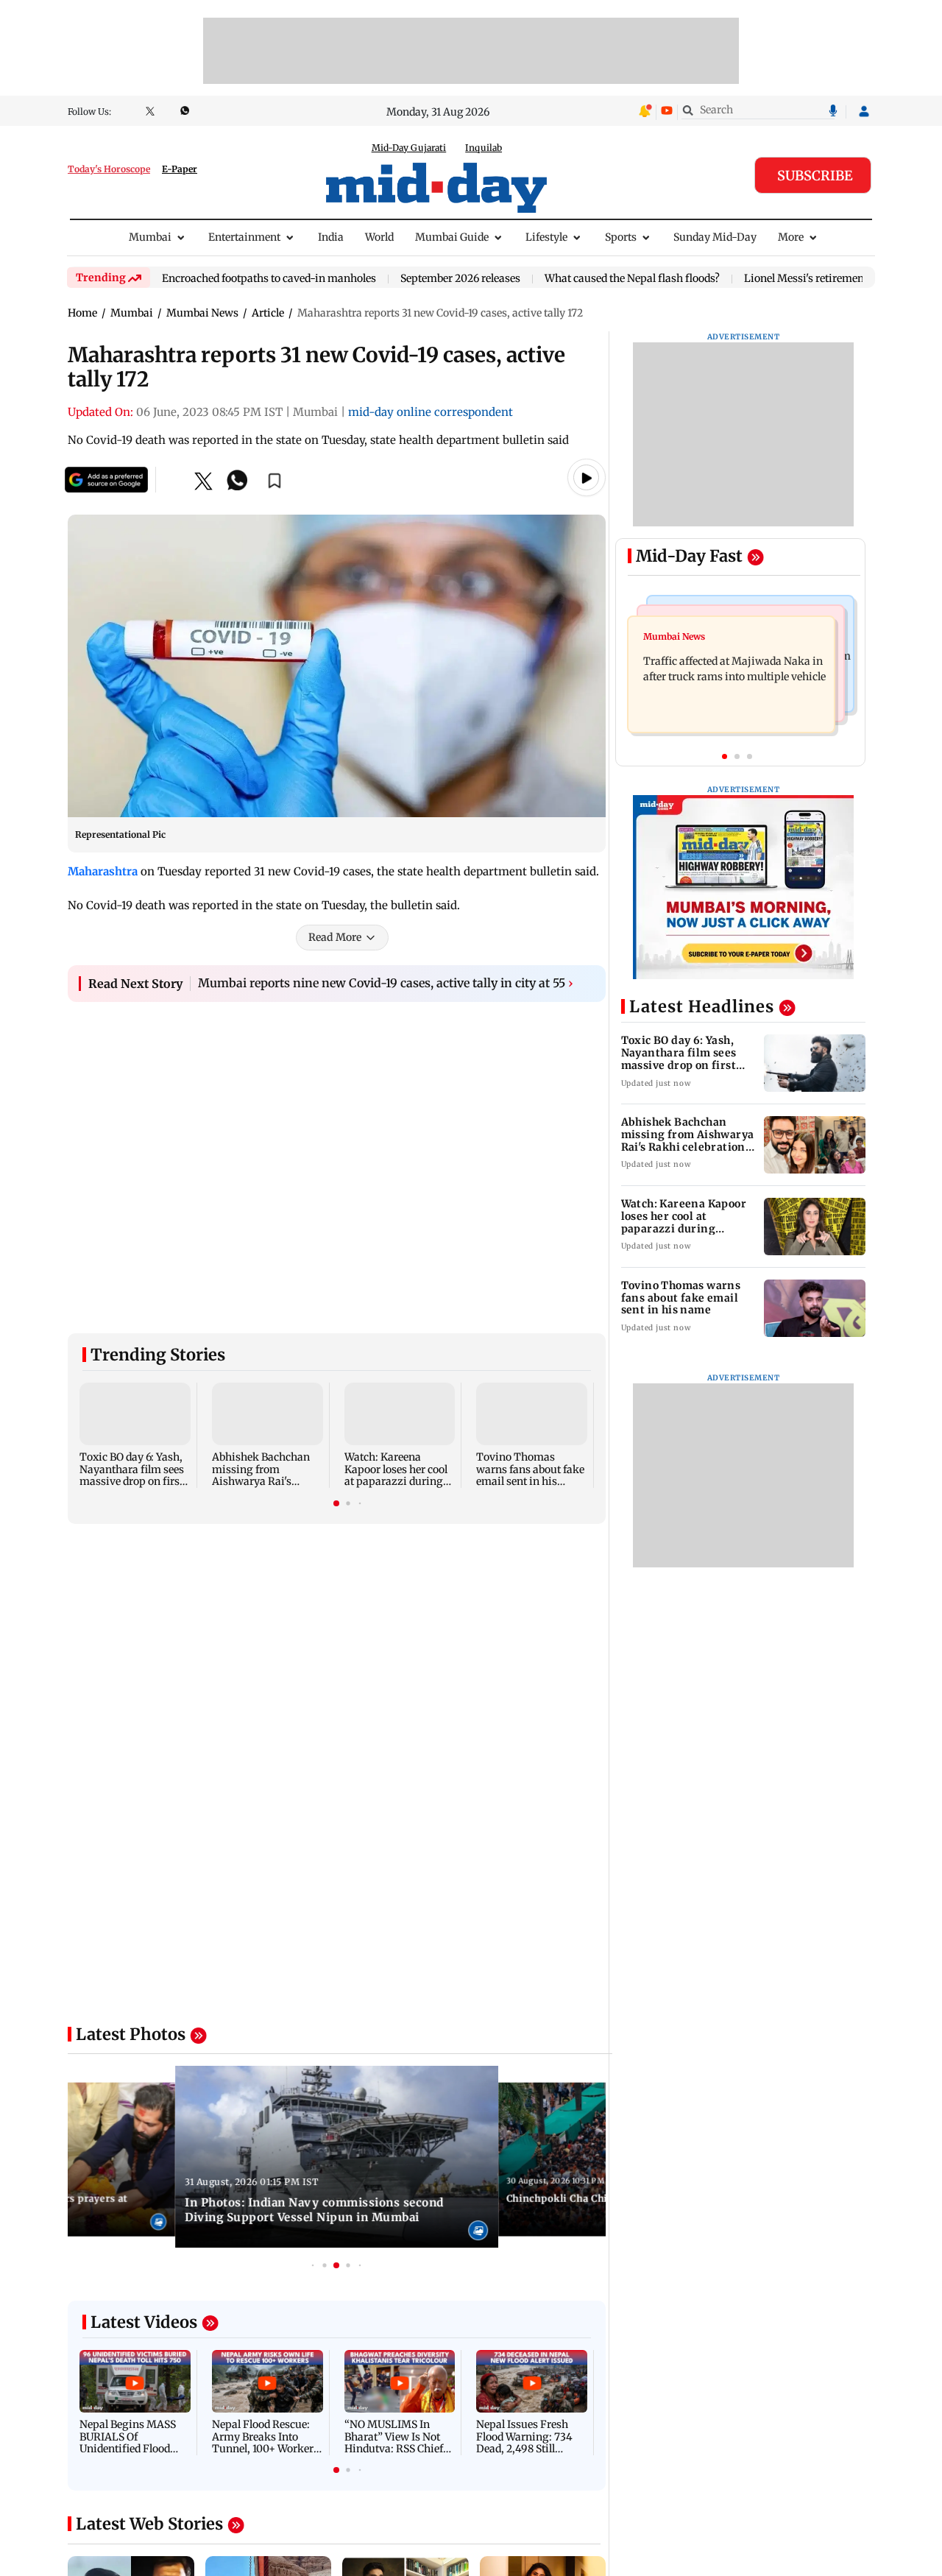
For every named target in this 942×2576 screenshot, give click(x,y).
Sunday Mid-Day (715, 237)
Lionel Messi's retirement (806, 279)
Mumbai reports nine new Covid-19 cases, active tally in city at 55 (386, 983)
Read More (335, 937)
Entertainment (244, 237)
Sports (621, 237)
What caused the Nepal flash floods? (632, 279)
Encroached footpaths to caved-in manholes (269, 279)
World (379, 237)
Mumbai (150, 237)
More (791, 237)
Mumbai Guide (452, 237)
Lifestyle (546, 237)
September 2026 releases (460, 279)
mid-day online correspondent (431, 412)
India (331, 237)
